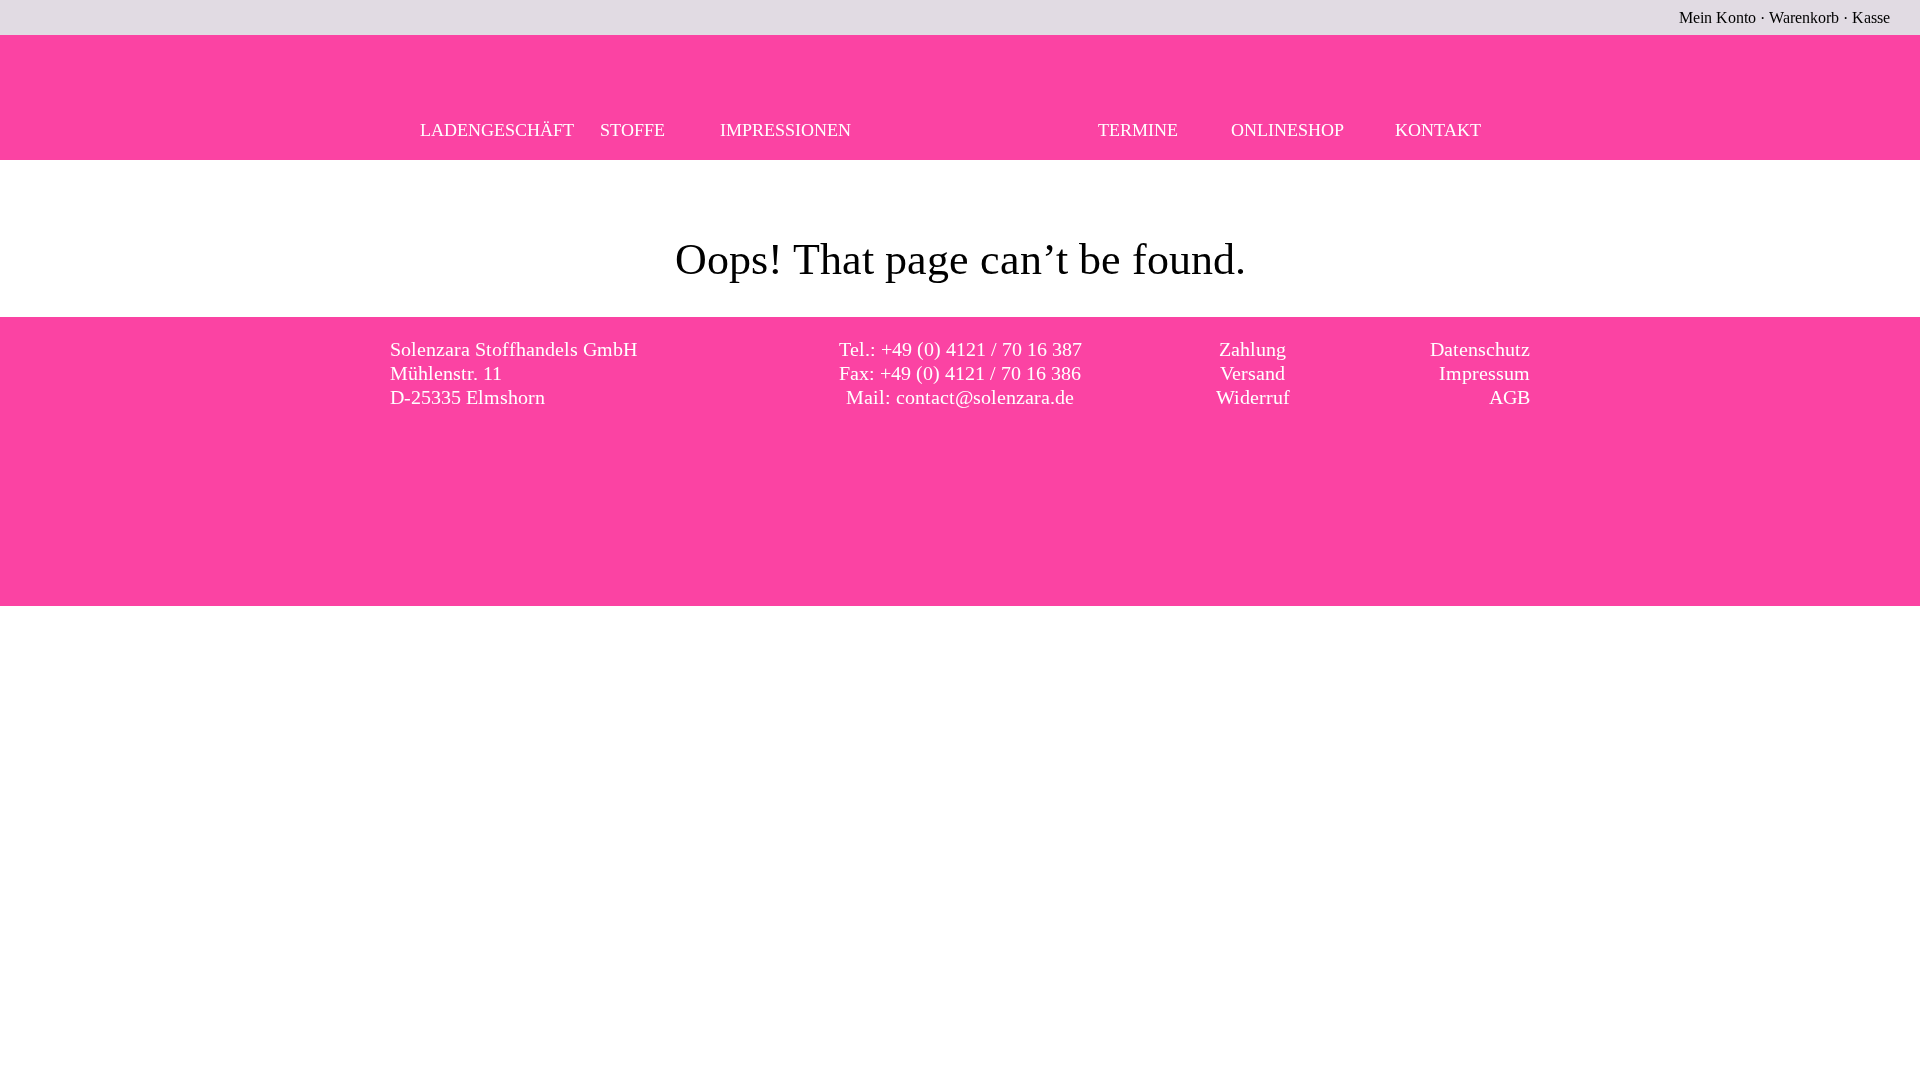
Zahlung (1252, 349)
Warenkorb (1804, 17)
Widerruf (1253, 397)
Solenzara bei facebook (940, 455)
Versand (1252, 373)
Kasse (1871, 17)
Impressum (1484, 373)
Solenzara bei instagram (981, 455)
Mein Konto (1717, 17)
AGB (1509, 397)
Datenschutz (1480, 349)
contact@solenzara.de (985, 397)
